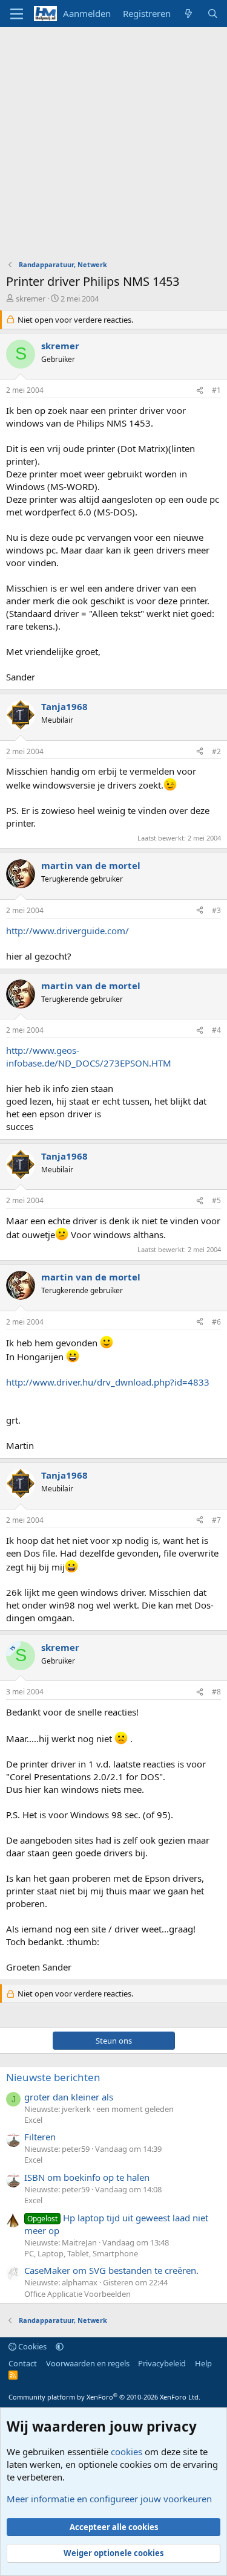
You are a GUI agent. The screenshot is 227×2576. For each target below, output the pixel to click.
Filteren (40, 2137)
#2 (216, 751)
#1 (216, 390)
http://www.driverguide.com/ (67, 931)
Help (203, 2363)
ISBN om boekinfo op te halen (87, 2177)
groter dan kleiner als (69, 2097)
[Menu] (17, 14)
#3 (216, 910)
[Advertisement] (113, 147)
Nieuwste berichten (53, 2077)
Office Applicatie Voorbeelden (77, 2294)
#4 (216, 1030)
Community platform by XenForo (104, 2397)
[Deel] (200, 391)
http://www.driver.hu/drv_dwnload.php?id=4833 (108, 1382)
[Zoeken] (213, 14)
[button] (60, 2346)
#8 (216, 1692)
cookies (127, 2452)
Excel (33, 2120)
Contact (23, 2363)
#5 (216, 1200)
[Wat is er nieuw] (189, 14)
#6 (216, 1322)
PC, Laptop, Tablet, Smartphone (81, 2253)
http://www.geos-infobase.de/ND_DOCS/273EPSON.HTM (89, 1057)
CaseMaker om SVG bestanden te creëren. (111, 2270)
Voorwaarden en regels (88, 2363)
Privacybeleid (162, 2363)
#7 (216, 1520)
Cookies (31, 2346)
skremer (31, 299)
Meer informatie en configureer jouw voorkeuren (109, 2499)
